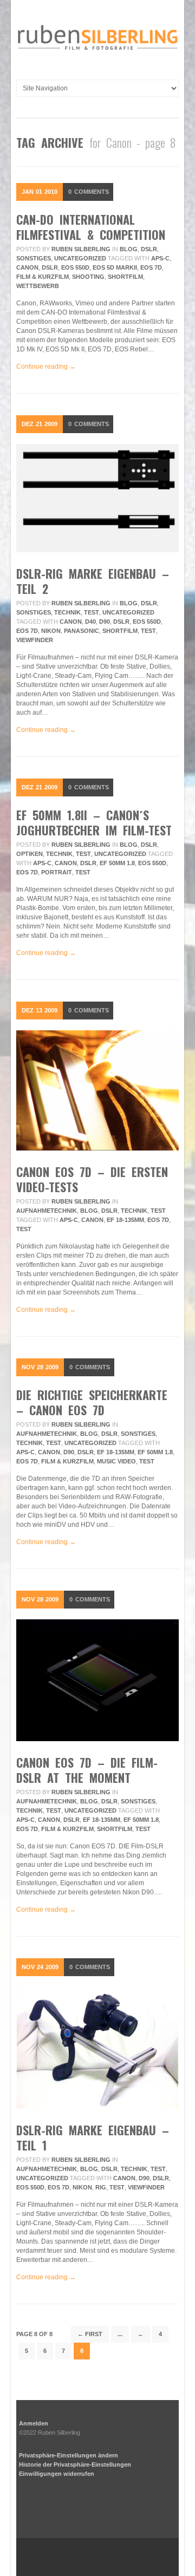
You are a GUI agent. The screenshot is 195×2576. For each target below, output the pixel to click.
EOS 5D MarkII (115, 267)
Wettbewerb (38, 286)
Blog (129, 249)
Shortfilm (125, 277)
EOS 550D (75, 267)
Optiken (30, 854)
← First (90, 2334)
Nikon (51, 631)
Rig (101, 2187)
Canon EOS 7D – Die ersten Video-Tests (92, 1179)
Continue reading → (46, 367)
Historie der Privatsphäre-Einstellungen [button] (75, 2464)
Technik (67, 612)
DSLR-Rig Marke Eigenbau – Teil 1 (93, 2137)
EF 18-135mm (125, 1220)
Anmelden (34, 2423)
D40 (90, 622)
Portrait (57, 872)
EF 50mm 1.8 (117, 863)
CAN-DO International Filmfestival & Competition (91, 227)
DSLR (149, 249)
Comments (89, 192)
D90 (105, 622)
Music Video (116, 1461)
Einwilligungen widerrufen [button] (57, 2474)
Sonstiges (34, 258)
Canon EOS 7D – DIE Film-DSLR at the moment (87, 1770)
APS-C (160, 258)
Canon (27, 267)
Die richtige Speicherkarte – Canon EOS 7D (92, 1402)
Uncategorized (80, 258)
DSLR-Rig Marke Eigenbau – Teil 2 (93, 581)
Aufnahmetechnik (47, 1211)
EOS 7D (151, 267)
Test (92, 612)
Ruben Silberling (81, 249)
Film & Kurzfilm (43, 277)
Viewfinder (35, 640)
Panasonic (82, 631)
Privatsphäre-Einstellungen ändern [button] (69, 2455)
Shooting (88, 277)
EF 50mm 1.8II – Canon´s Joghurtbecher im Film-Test (94, 822)
